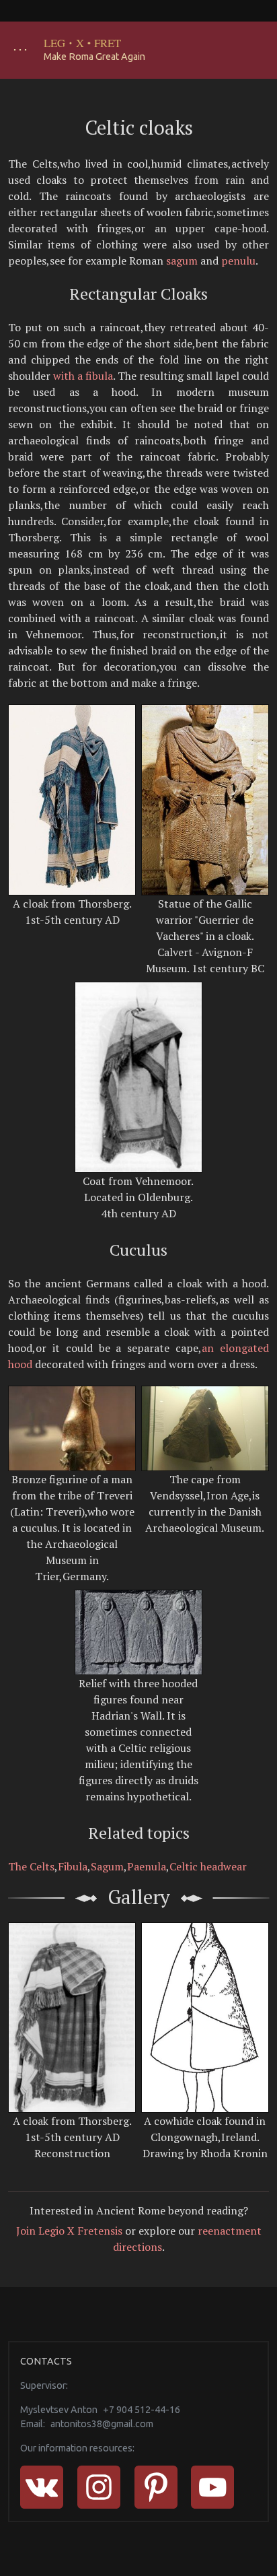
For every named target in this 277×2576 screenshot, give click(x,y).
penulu (238, 261)
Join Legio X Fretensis (69, 2231)
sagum (182, 261)
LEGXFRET (83, 43)
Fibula (73, 1866)
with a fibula (83, 376)
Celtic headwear (208, 1866)
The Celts (31, 1866)
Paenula (147, 1866)
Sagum (107, 1866)
